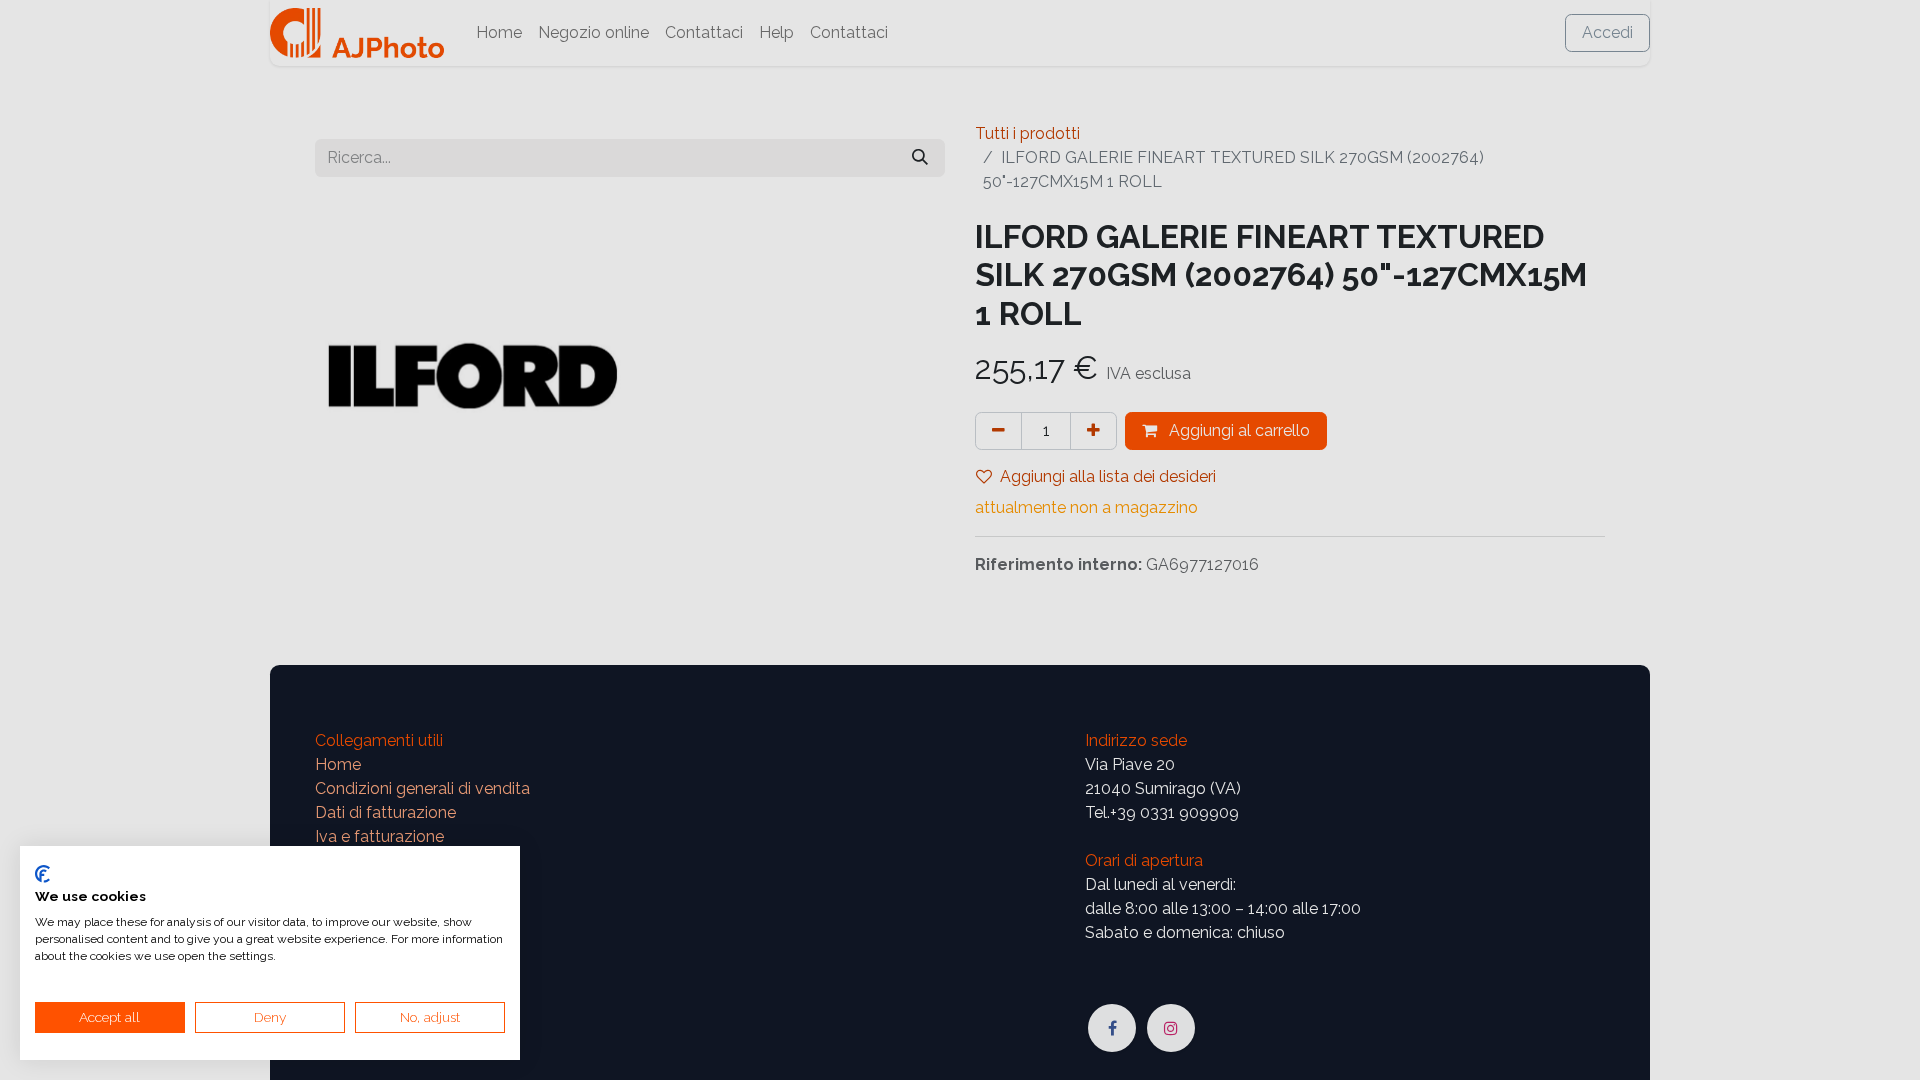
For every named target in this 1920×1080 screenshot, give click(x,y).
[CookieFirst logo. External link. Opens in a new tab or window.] (42, 874)
